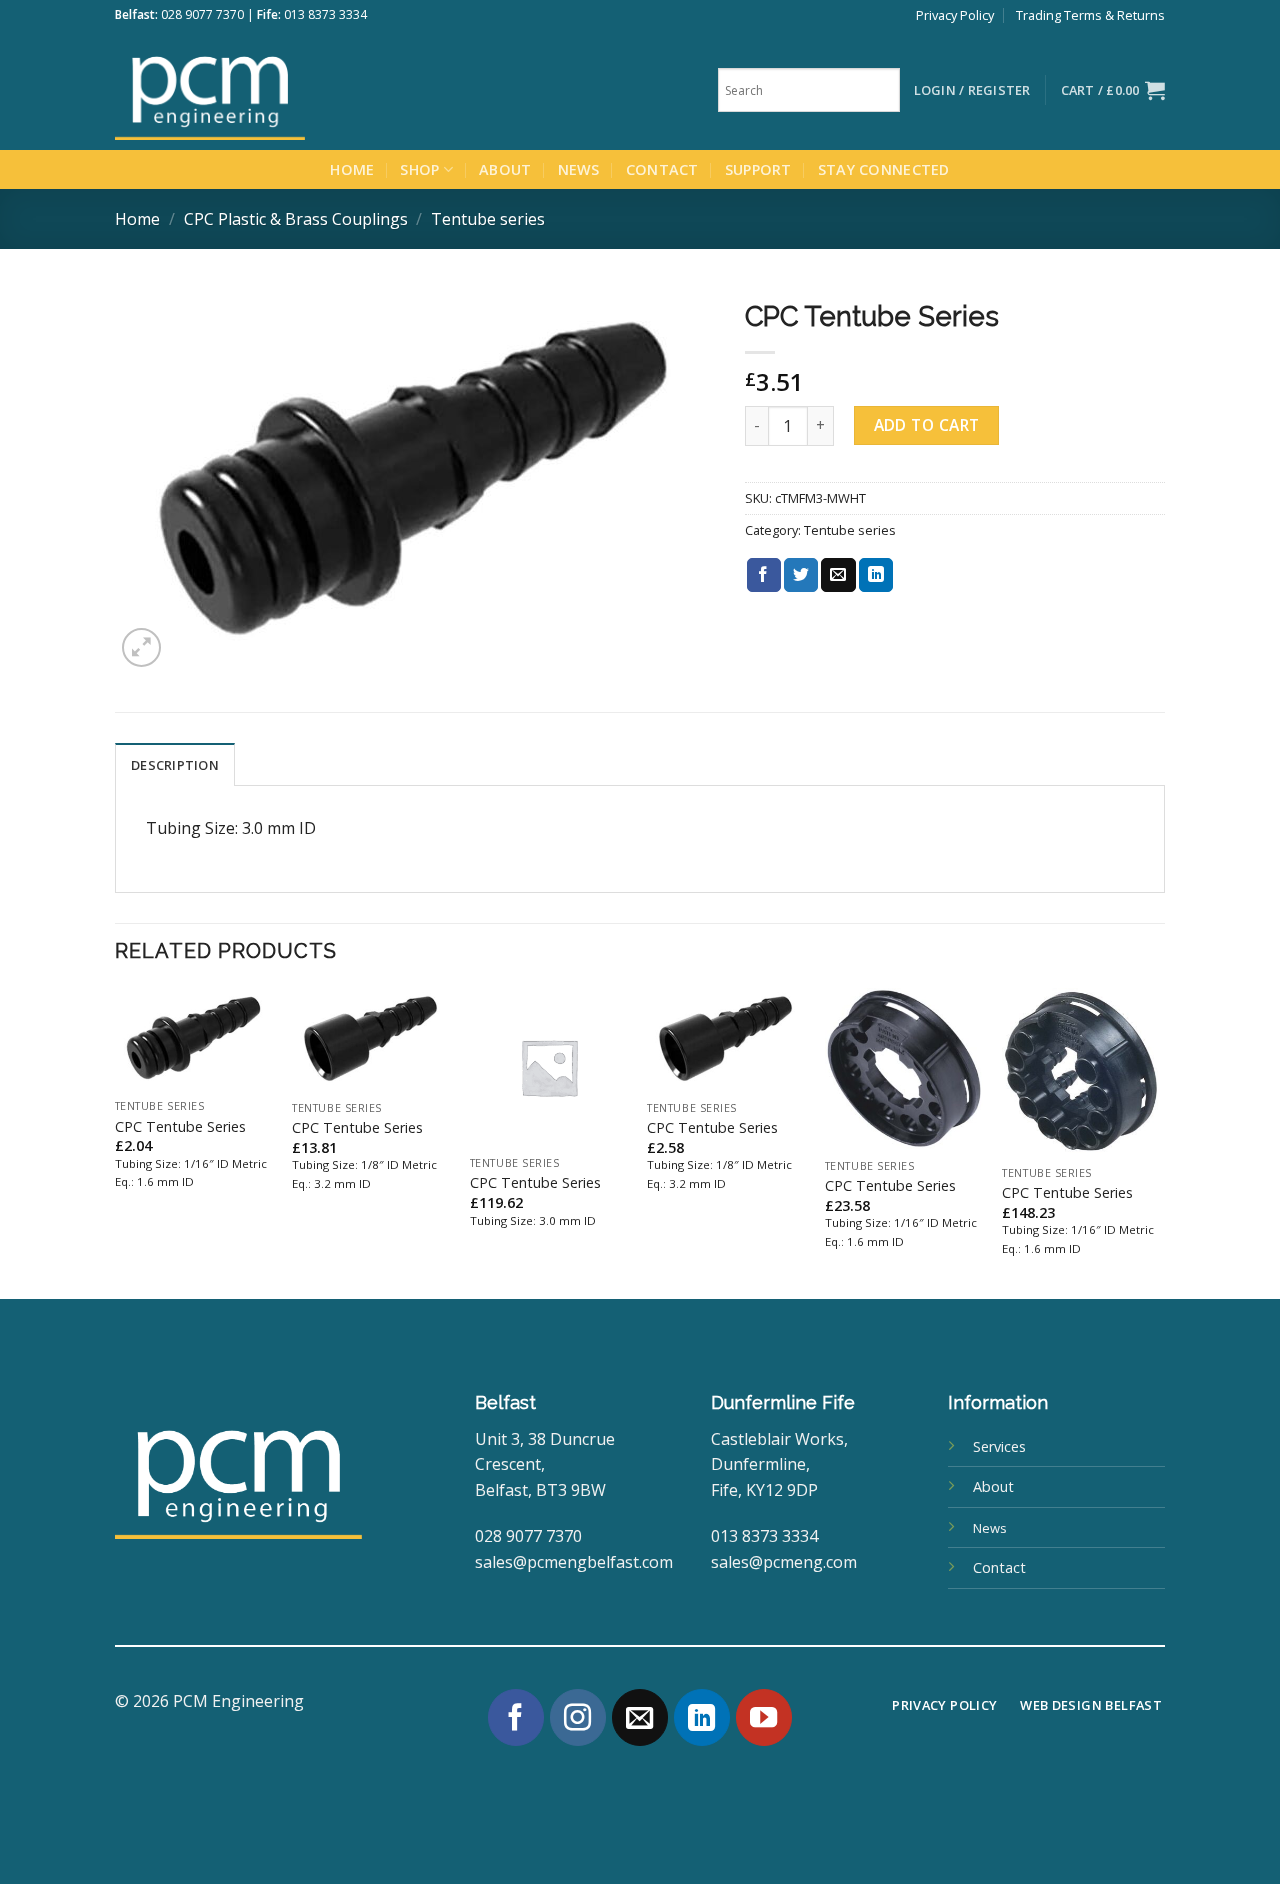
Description (175, 765)
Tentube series (488, 219)
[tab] (175, 764)
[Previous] (116, 1141)
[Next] (1159, 1141)
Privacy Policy (955, 15)
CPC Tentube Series (180, 1127)
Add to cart (927, 425)
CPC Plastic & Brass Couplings (296, 219)
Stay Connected (884, 169)
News (579, 169)
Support (758, 169)
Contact (662, 169)
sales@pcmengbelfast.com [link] (574, 1562)
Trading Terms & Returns (1090, 15)
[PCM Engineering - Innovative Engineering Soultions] (265, 90)
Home (352, 169)
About (505, 169)
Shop (419, 169)
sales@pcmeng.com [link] (784, 1562)
